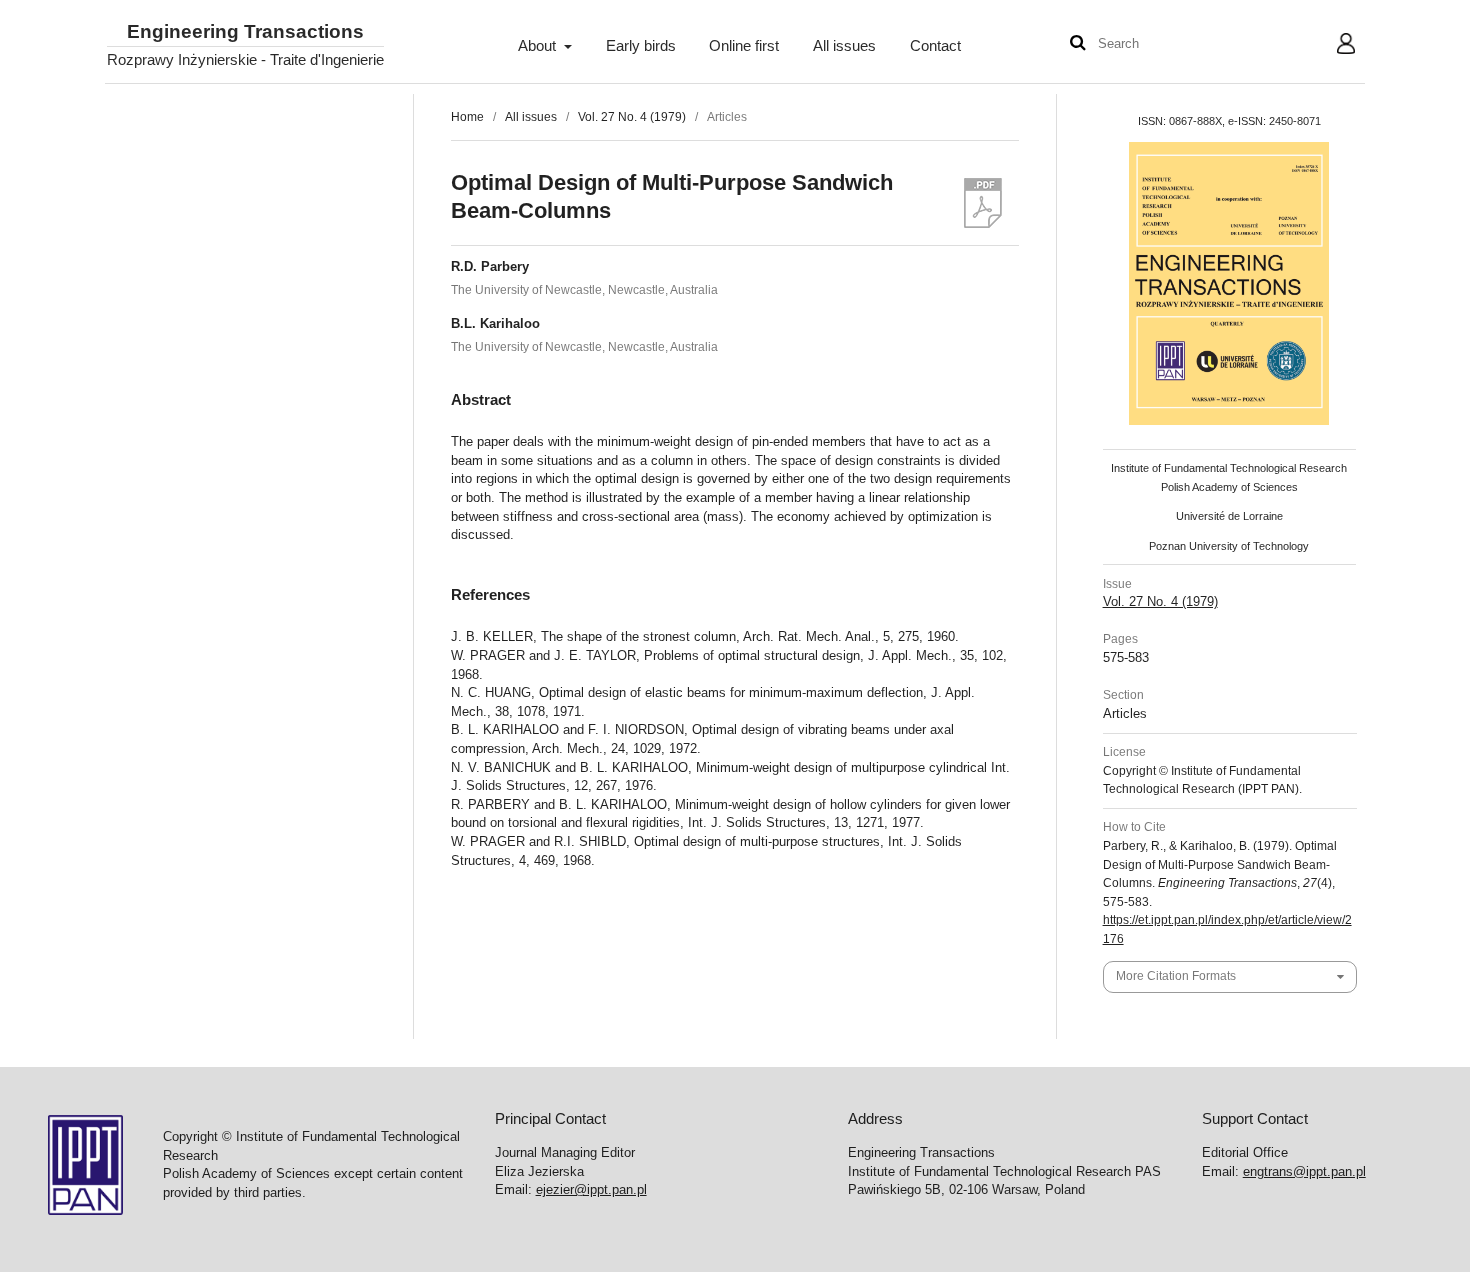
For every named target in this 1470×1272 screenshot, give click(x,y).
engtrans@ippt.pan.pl (1304, 1171)
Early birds (641, 46)
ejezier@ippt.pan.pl (591, 1189)
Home (467, 117)
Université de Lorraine (1229, 516)
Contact (935, 46)
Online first (744, 46)
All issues (844, 46)
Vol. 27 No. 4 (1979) (632, 117)
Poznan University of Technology (1229, 546)
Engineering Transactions (245, 32)
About (539, 46)
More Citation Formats (1176, 976)
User (1330, 46)
